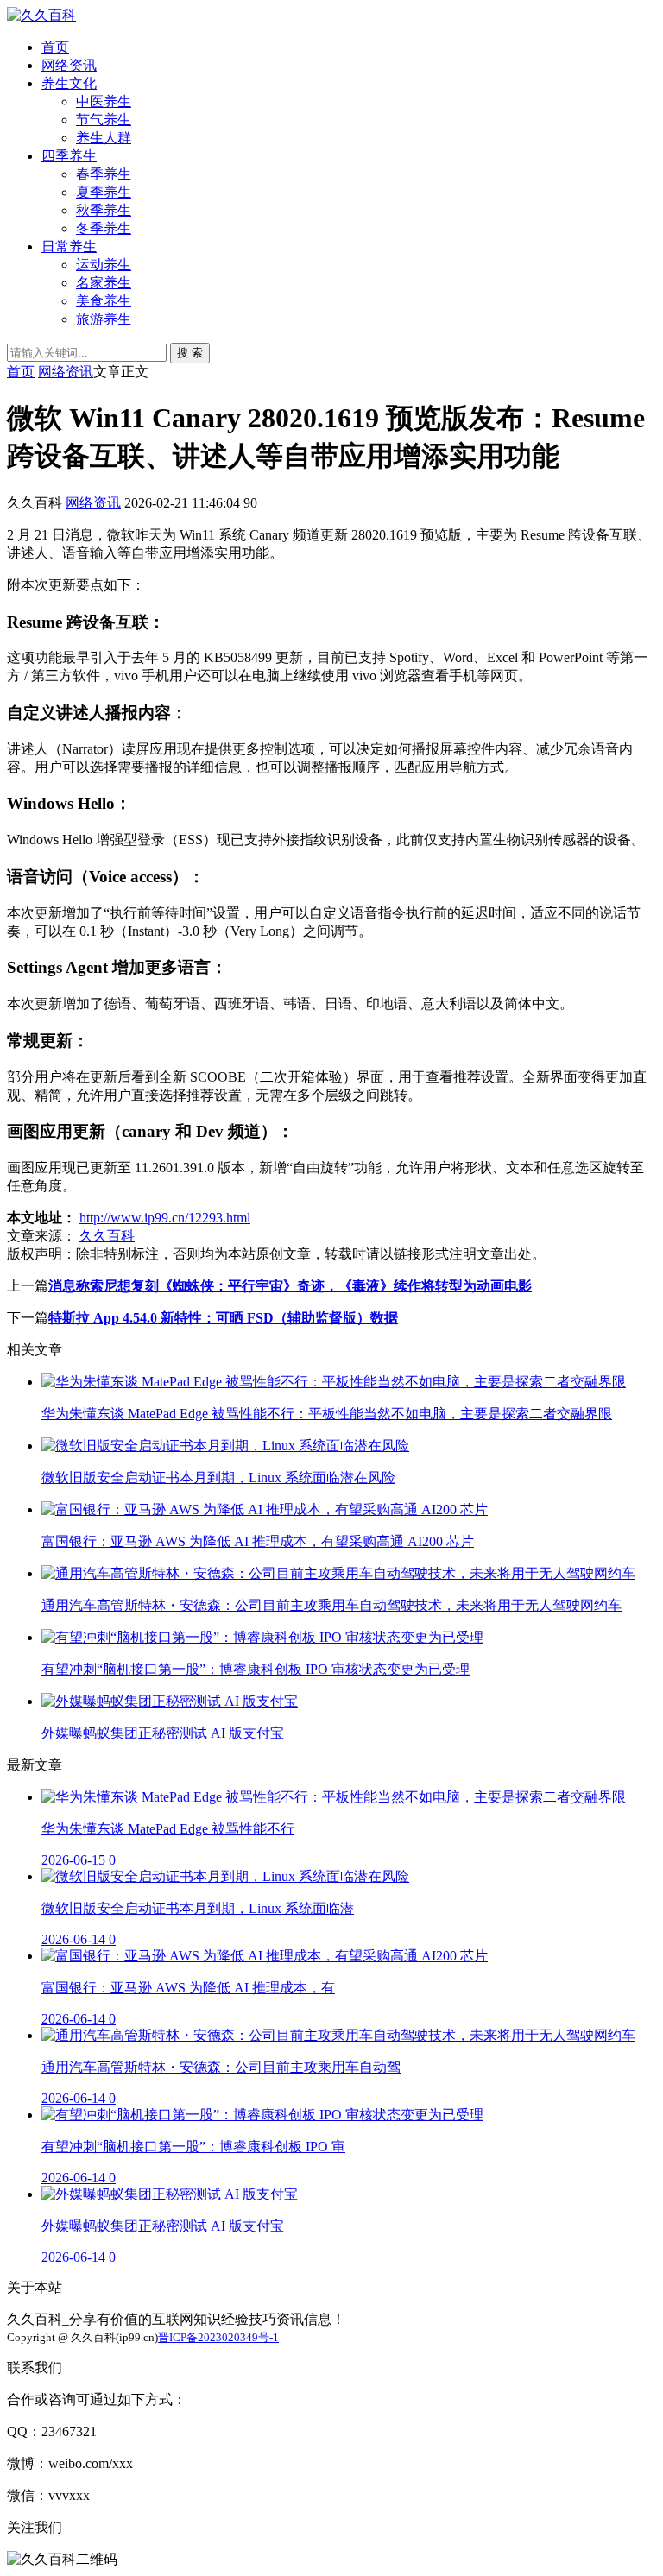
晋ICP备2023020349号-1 (218, 2337)
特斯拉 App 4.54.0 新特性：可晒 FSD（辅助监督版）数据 (223, 1318)
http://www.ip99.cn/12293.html (165, 1218)
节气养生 (104, 120)
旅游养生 (104, 319)
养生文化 (69, 83)
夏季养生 (104, 192)
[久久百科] (41, 15)
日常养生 (69, 246)
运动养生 (104, 265)
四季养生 (69, 156)
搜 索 (190, 353)
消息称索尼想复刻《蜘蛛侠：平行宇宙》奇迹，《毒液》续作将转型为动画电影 (290, 1286)
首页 (55, 47)
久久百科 (107, 1236)
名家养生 (104, 283)
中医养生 (104, 101)
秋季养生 (104, 210)
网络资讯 (69, 65)
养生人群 (104, 138)
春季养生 (104, 174)
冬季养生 (104, 228)
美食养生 (104, 301)
